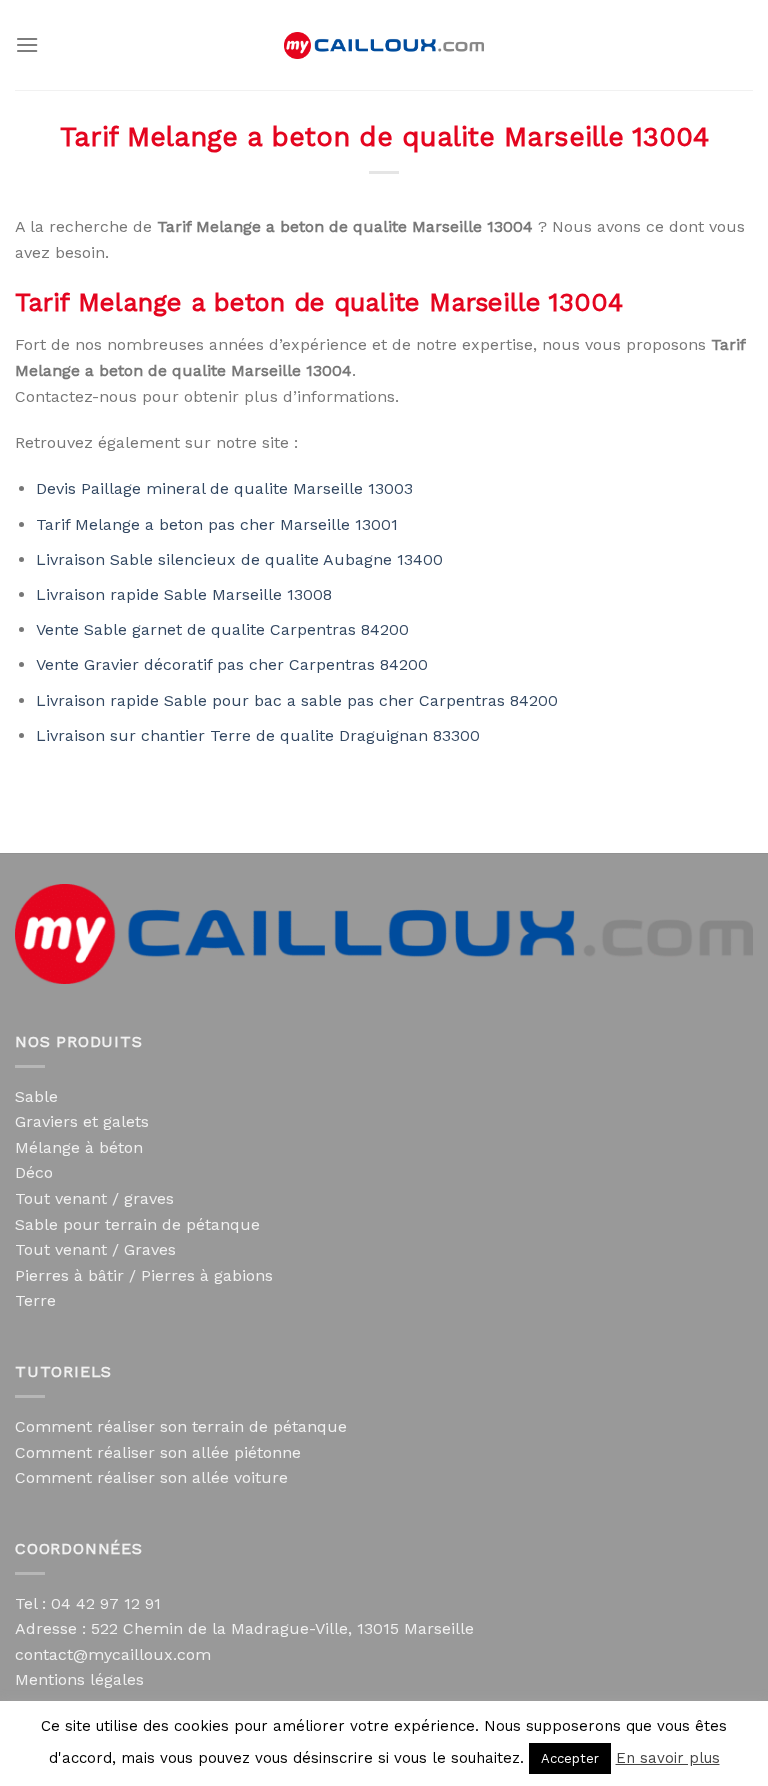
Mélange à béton (79, 1147)
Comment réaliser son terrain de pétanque (181, 1426)
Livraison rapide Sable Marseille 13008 (184, 594)
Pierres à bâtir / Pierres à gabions (144, 1275)
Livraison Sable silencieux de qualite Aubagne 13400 (239, 559)
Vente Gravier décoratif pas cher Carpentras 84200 (232, 664)
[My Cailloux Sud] (384, 45)
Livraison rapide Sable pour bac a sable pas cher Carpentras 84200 (297, 700)
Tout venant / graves (94, 1198)
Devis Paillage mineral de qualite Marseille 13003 (224, 488)
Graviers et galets (82, 1121)
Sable (36, 1096)
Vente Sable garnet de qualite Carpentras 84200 (222, 629)
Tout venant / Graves (95, 1249)
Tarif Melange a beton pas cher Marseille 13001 (217, 524)
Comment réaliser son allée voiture (151, 1477)
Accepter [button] (570, 1758)
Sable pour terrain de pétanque (137, 1224)
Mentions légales (79, 1679)
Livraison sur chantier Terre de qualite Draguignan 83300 (258, 735)
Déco (34, 1172)
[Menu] (27, 44)
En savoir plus (668, 1758)
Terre (35, 1300)
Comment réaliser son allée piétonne (158, 1452)
